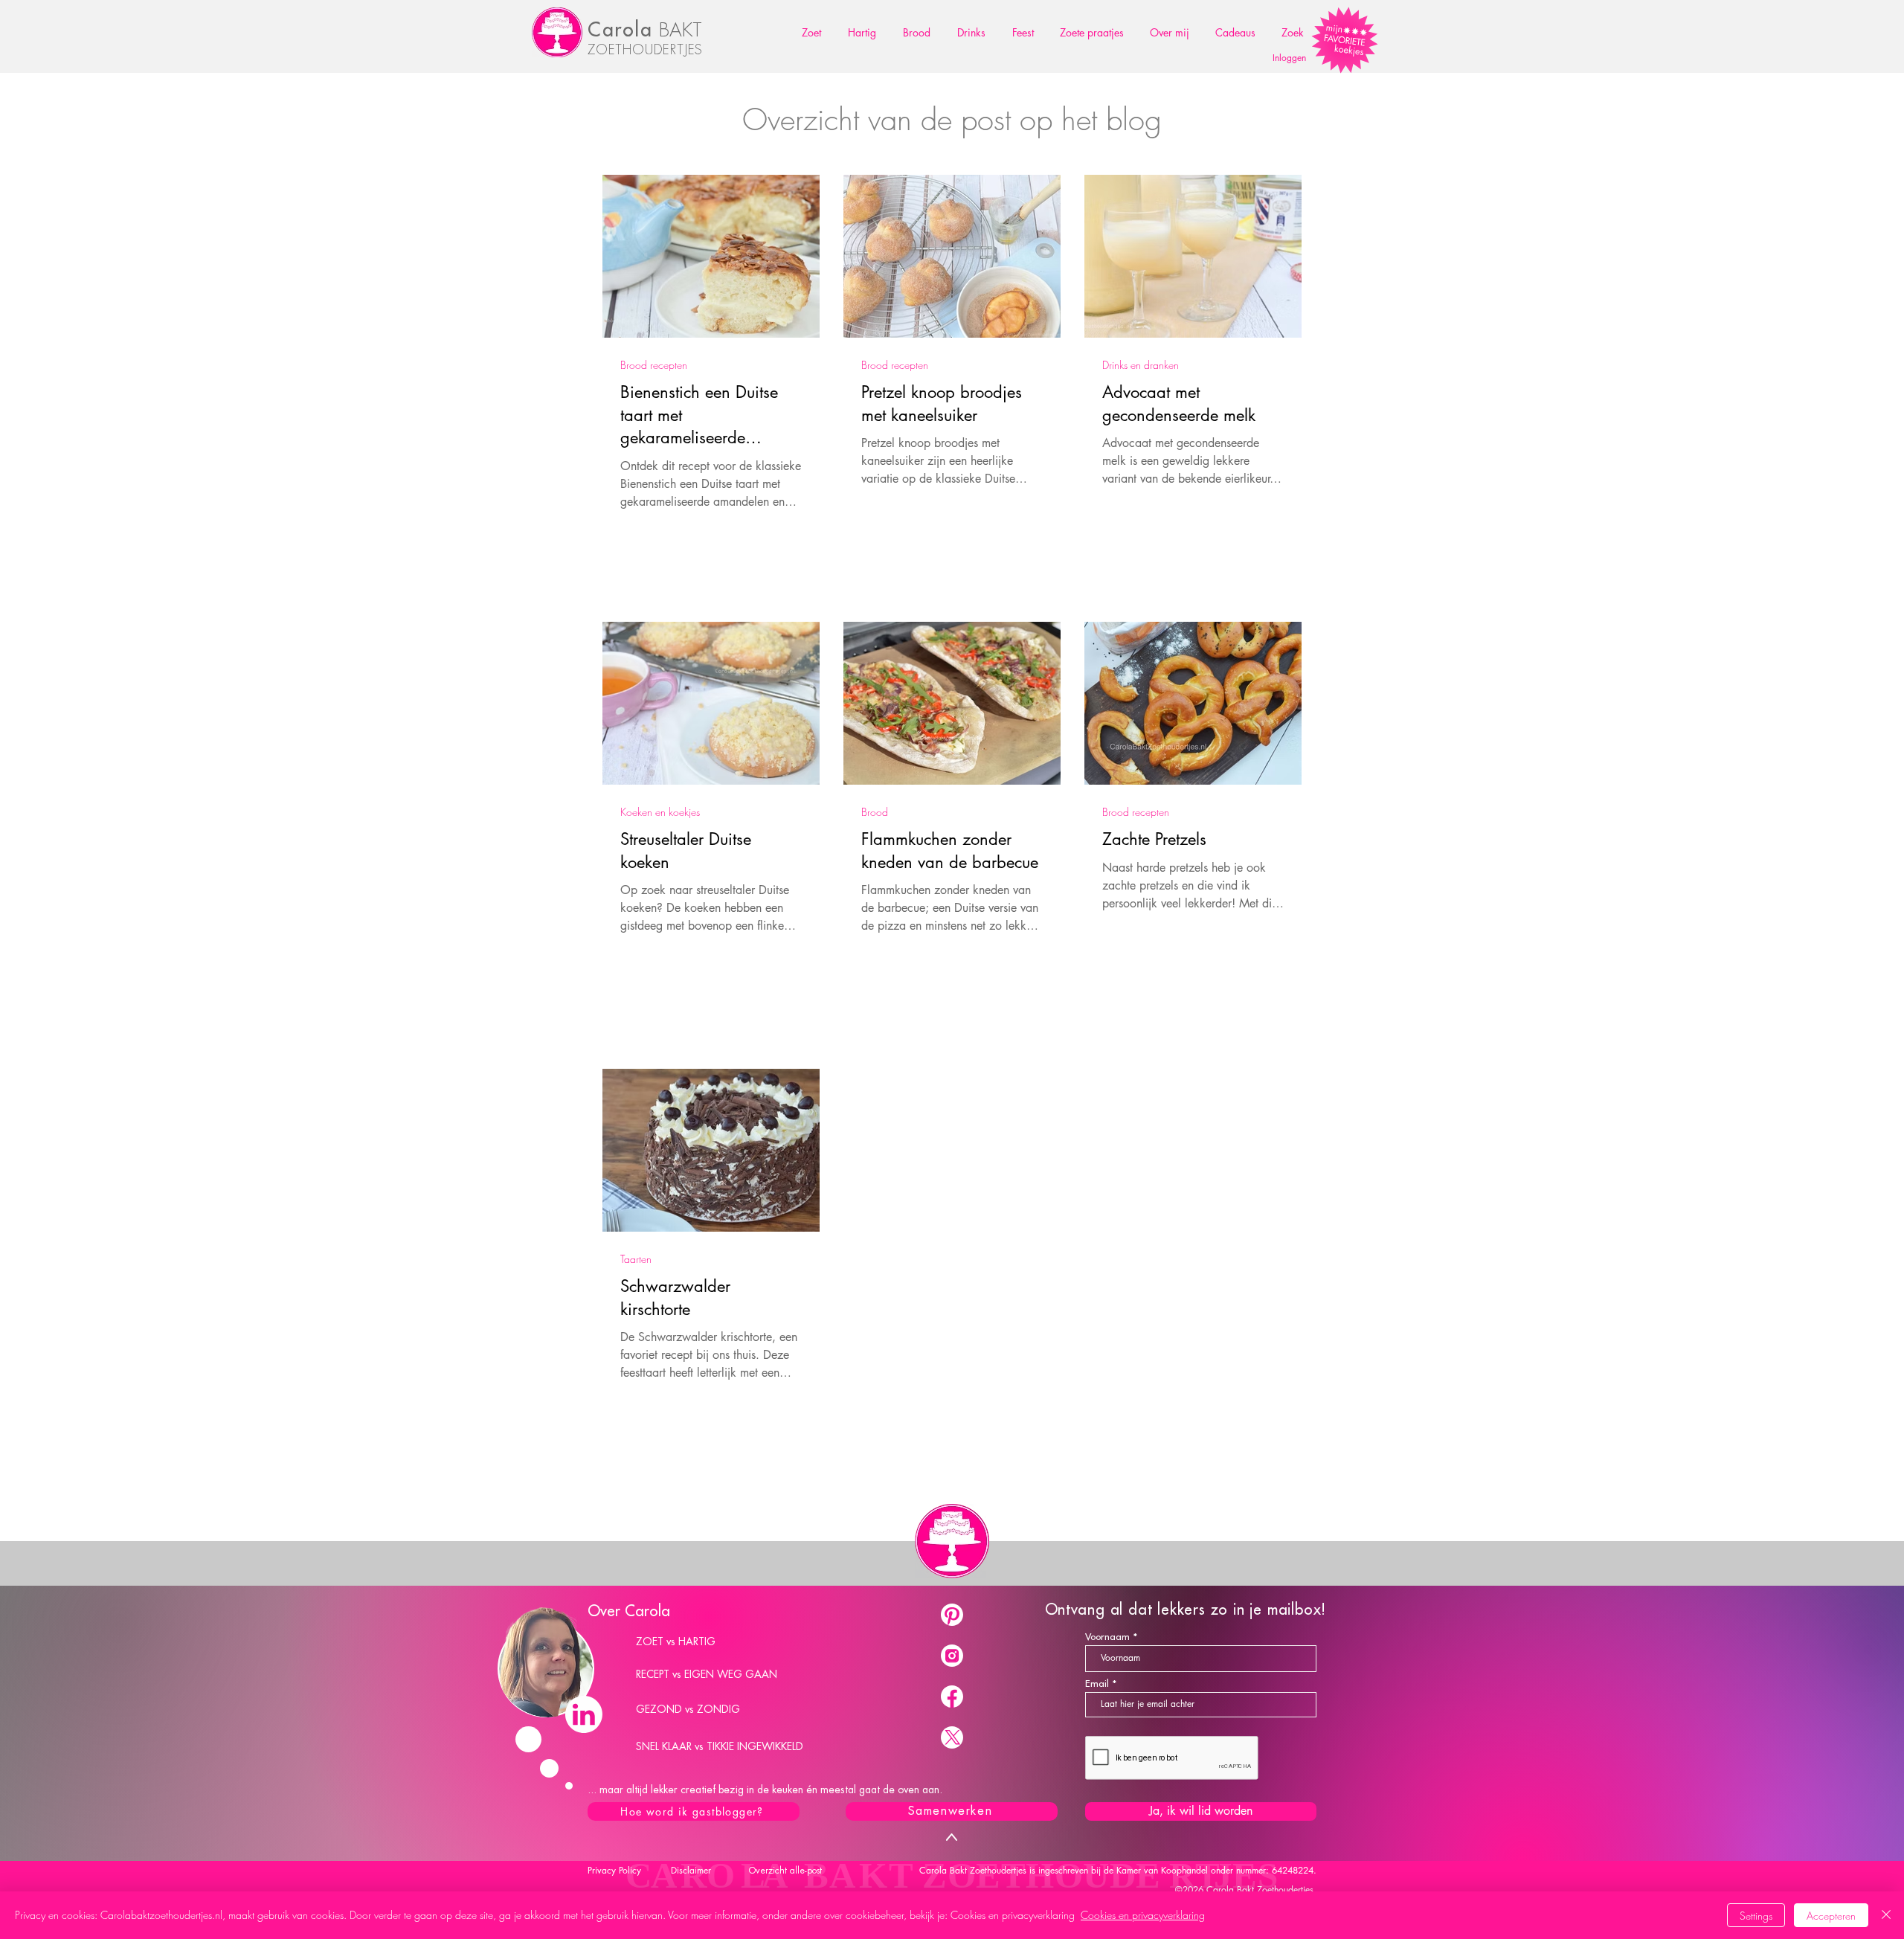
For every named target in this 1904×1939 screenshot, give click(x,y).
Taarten (636, 1259)
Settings (1756, 1916)
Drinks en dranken (1141, 365)
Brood (875, 812)
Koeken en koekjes (660, 812)
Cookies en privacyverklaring (1143, 1915)
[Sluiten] (1886, 1915)
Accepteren (1831, 1916)
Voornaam (1107, 1637)
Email (1097, 1684)
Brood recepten (654, 365)
